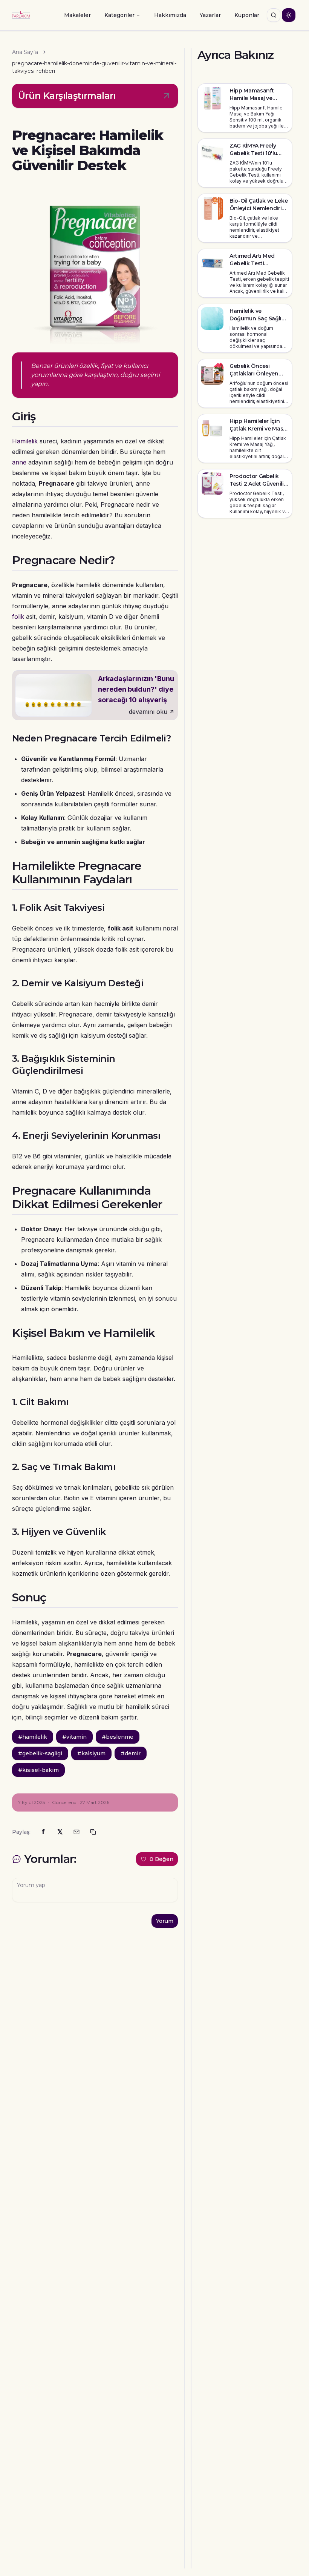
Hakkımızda (170, 15)
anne (19, 462)
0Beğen (161, 1859)
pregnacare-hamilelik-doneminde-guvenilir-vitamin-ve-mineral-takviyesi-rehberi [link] (94, 67)
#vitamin (74, 1737)
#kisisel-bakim (38, 1770)
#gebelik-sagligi (40, 1753)
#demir (131, 1753)
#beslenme (118, 1737)
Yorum (165, 1921)
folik (18, 617)
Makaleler (77, 15)
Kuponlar (247, 15)
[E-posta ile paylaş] (76, 1832)
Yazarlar (210, 15)
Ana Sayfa (25, 52)
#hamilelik (33, 1737)
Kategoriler (119, 15)
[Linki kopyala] (93, 1832)
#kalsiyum (91, 1753)
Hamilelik (25, 441)
